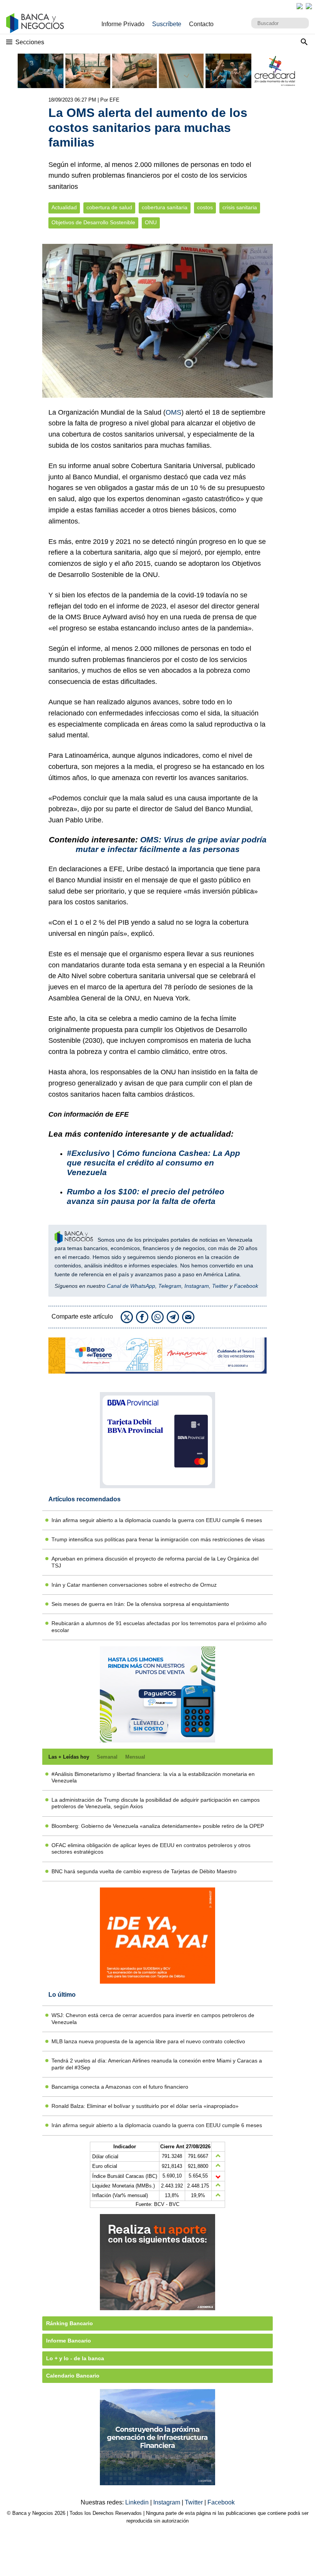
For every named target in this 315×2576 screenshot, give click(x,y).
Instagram (197, 1286)
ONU (151, 223)
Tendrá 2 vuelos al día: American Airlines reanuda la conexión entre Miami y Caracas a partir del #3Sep (157, 2064)
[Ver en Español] (309, 6)
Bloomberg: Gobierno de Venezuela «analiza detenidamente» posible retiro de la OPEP (158, 1826)
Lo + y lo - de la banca (75, 2358)
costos (205, 208)
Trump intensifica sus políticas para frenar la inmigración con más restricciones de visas (158, 1539)
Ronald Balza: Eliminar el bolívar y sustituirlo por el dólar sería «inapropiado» (145, 2106)
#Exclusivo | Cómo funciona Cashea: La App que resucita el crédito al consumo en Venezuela (153, 1163)
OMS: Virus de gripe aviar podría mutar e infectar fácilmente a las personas (171, 844)
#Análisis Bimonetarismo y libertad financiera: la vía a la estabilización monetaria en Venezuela (153, 1777)
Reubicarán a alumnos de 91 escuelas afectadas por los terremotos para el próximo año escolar (159, 1626)
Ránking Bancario (70, 2323)
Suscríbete (167, 24)
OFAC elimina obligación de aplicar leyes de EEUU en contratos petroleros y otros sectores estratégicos (151, 1848)
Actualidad (64, 208)
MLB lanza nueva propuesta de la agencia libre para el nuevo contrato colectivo (148, 2041)
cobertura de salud (109, 208)
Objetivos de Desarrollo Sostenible (93, 223)
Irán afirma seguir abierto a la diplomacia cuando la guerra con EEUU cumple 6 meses (157, 1520)
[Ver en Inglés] (300, 6)
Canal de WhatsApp (131, 1286)
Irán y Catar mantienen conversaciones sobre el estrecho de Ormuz (134, 1585)
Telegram (170, 1286)
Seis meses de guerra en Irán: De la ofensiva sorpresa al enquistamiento (140, 1604)
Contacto (201, 24)
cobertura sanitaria (165, 208)
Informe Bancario (69, 2341)
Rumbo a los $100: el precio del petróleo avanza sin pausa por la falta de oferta (146, 1196)
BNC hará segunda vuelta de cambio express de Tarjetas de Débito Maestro (144, 1871)
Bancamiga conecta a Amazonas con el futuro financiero (120, 2087)
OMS (173, 412)
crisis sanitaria (240, 208)
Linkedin (138, 2502)
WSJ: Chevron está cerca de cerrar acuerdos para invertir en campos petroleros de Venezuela (153, 2018)
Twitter (220, 1286)
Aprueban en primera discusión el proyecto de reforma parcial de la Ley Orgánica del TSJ (155, 1562)
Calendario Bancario (73, 2376)
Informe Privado (123, 24)
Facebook (246, 1286)
